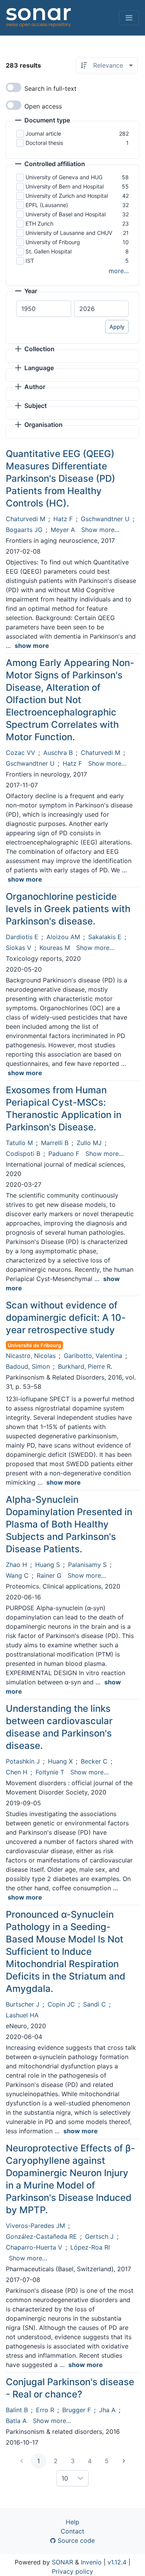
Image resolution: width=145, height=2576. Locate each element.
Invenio (91, 2562)
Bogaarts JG (24, 530)
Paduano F (64, 1154)
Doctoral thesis (44, 143)
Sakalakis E (105, 937)
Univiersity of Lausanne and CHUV (69, 233)
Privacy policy (72, 2571)
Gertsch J (99, 2236)
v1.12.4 (117, 2562)
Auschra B (58, 753)
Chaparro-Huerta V (34, 2247)
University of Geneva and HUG (64, 177)
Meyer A (63, 530)
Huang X (60, 1761)
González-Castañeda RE (41, 2236)
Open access (43, 106)
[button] (43, 121)
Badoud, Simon (28, 1366)
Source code (75, 2540)
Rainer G (49, 1575)
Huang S (48, 1565)
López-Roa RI (90, 2247)
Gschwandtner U (105, 519)
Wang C (17, 1575)
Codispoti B (23, 1154)
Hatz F (63, 519)
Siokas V (19, 948)
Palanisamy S (87, 1565)
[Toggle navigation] (129, 18)
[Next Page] (124, 2461)
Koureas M (55, 948)
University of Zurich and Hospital (67, 196)
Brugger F (77, 2410)
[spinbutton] (44, 309)
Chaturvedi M (26, 519)
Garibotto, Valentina (93, 1356)
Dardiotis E (22, 937)
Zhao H (16, 1565)
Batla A (16, 2421)
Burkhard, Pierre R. (85, 1366)
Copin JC (61, 2004)
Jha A (107, 2410)
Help (72, 2522)
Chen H (17, 1772)
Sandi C (95, 2004)
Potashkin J (23, 1761)
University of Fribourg (53, 242)
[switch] (14, 87)
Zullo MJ (89, 1143)
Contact (72, 2531)
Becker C (94, 1761)
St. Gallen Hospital (49, 251)
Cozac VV (20, 753)
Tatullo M (19, 1143)
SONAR (62, 2562)
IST (30, 261)
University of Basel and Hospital (66, 214)
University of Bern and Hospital (65, 186)
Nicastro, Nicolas (31, 1356)
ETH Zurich (39, 223)
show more (32, 646)
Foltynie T (50, 1772)
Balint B (17, 2410)
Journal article (43, 133)
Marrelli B (55, 1143)
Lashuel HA (22, 2015)
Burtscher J (23, 2004)
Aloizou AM (63, 937)
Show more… (100, 530)
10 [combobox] (65, 2478)
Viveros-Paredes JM (35, 2226)
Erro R (45, 2410)
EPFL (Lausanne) (47, 205)
